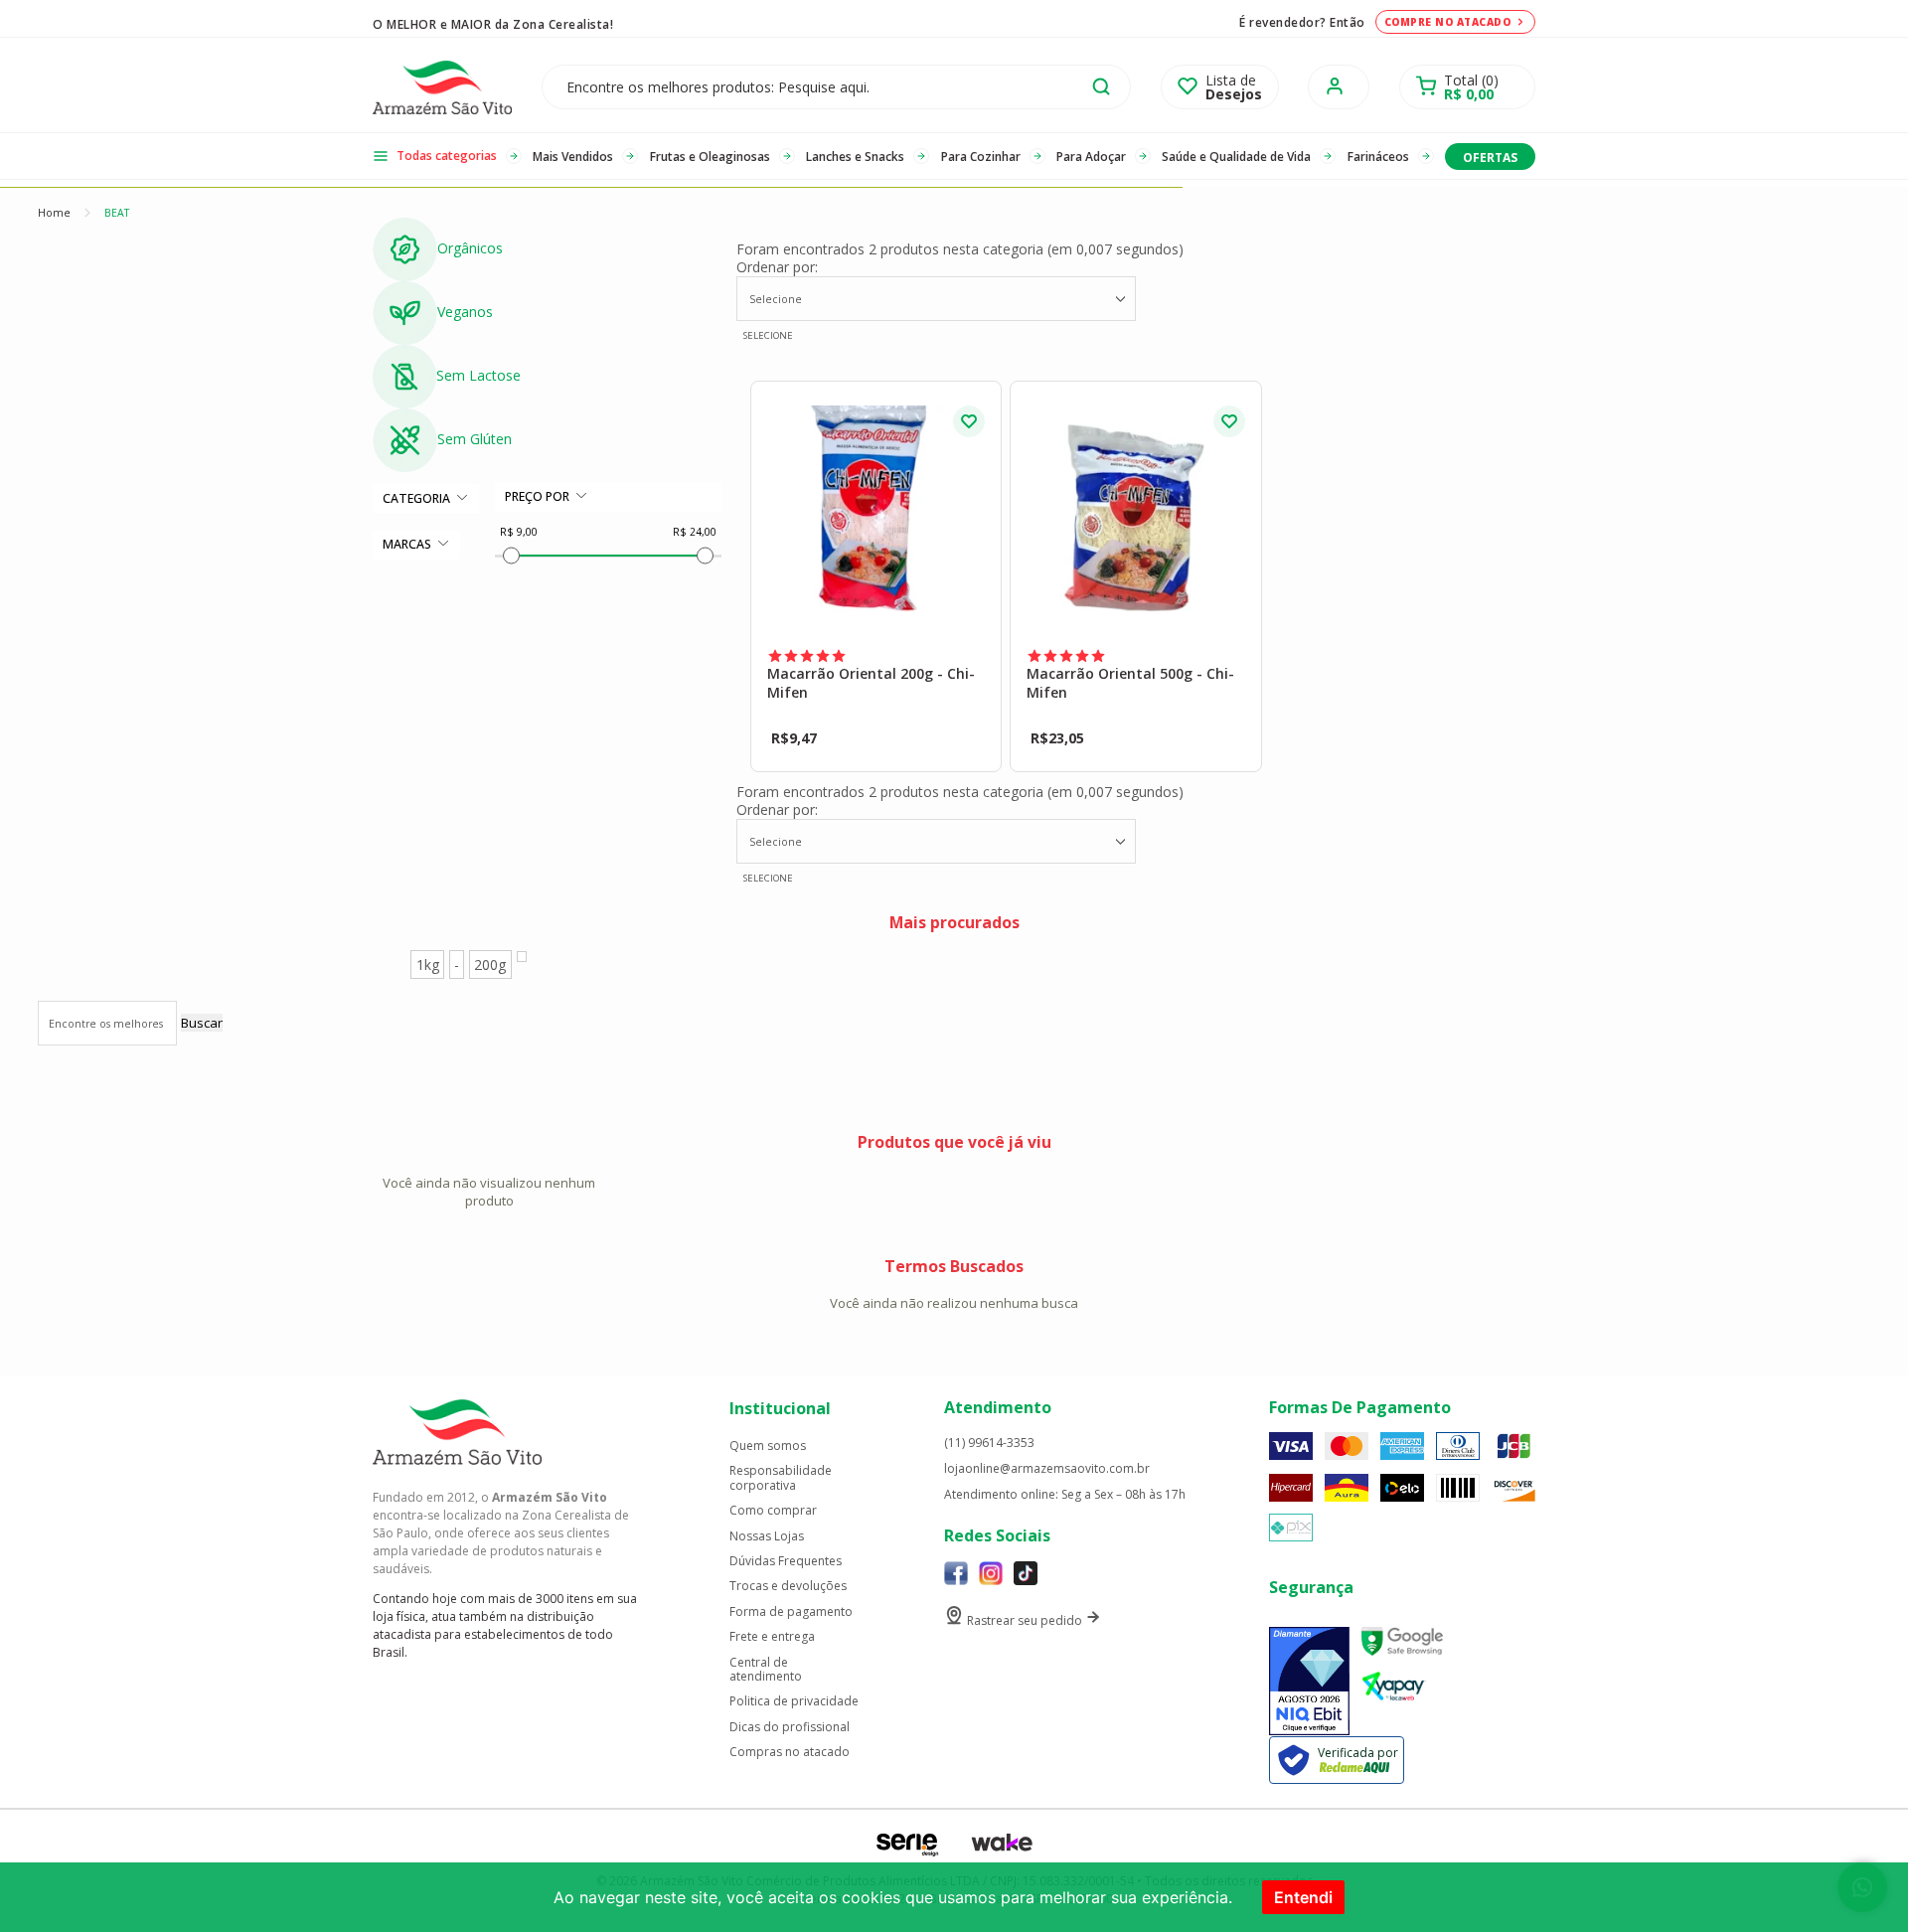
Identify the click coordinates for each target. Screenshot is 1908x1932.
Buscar (202, 1023)
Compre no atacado (1448, 22)
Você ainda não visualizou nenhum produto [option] (489, 1192)
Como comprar (773, 1511)
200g (490, 965)
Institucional (780, 1408)
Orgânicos (470, 248)
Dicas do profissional (790, 1727)
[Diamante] (1309, 1681)
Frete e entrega (772, 1637)
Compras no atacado (790, 1752)
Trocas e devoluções (788, 1586)
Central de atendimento (766, 1670)
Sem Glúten (475, 439)
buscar (1101, 86)
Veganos (465, 312)
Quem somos (768, 1446)
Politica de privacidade (794, 1701)
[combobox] (936, 299)
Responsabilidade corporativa (781, 1478)
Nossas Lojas (767, 1536)
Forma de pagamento (791, 1612)
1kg (428, 965)
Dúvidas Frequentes (786, 1561)
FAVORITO (969, 421)
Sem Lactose (478, 375)
